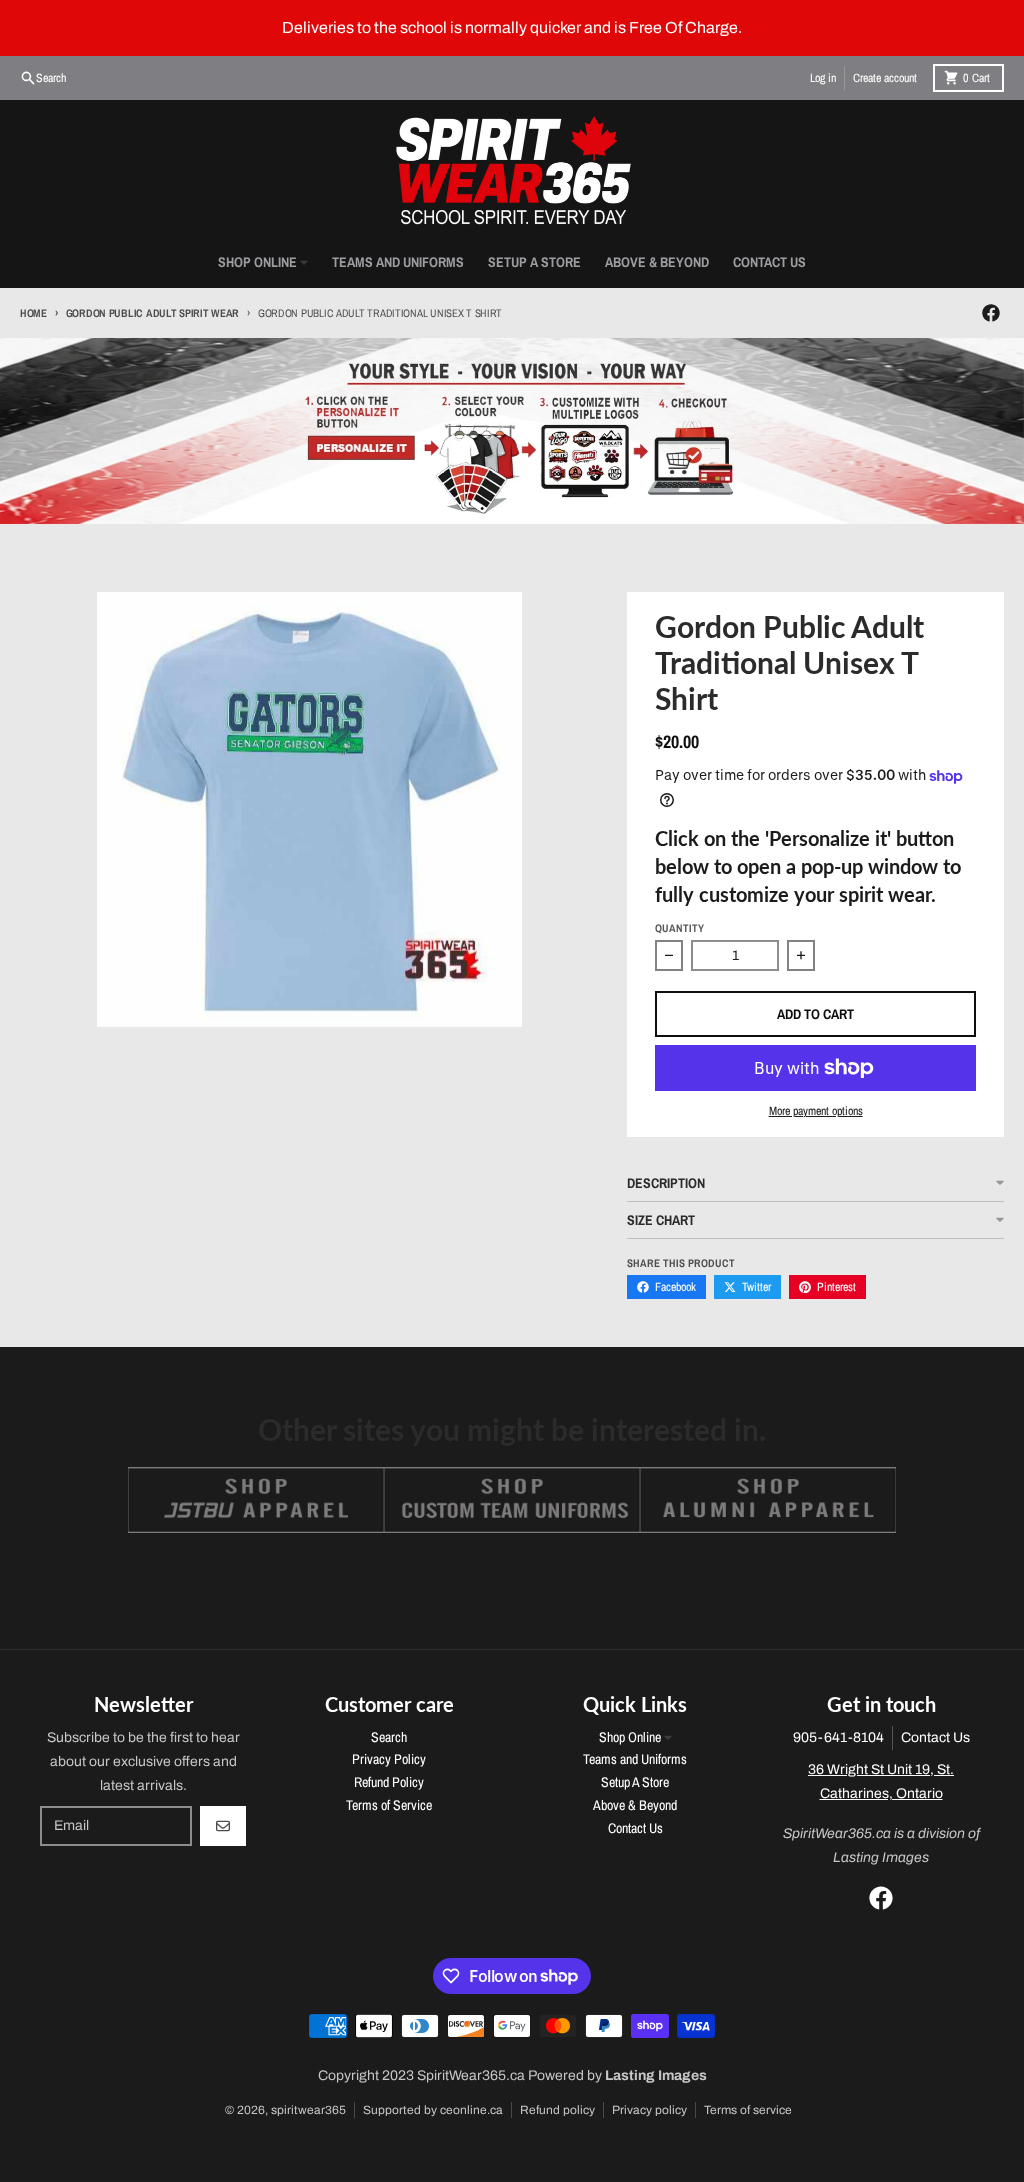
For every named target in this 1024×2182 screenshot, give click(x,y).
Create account (885, 78)
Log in (823, 78)
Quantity (679, 928)
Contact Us (935, 1737)
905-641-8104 (838, 1737)
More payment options (816, 1111)
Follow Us (512, 1569)
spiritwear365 (308, 2110)
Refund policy (557, 2110)
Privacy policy (649, 2110)
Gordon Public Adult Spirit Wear (152, 313)
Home (33, 313)
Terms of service (748, 2110)
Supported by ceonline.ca (433, 2110)
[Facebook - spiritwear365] (991, 313)
